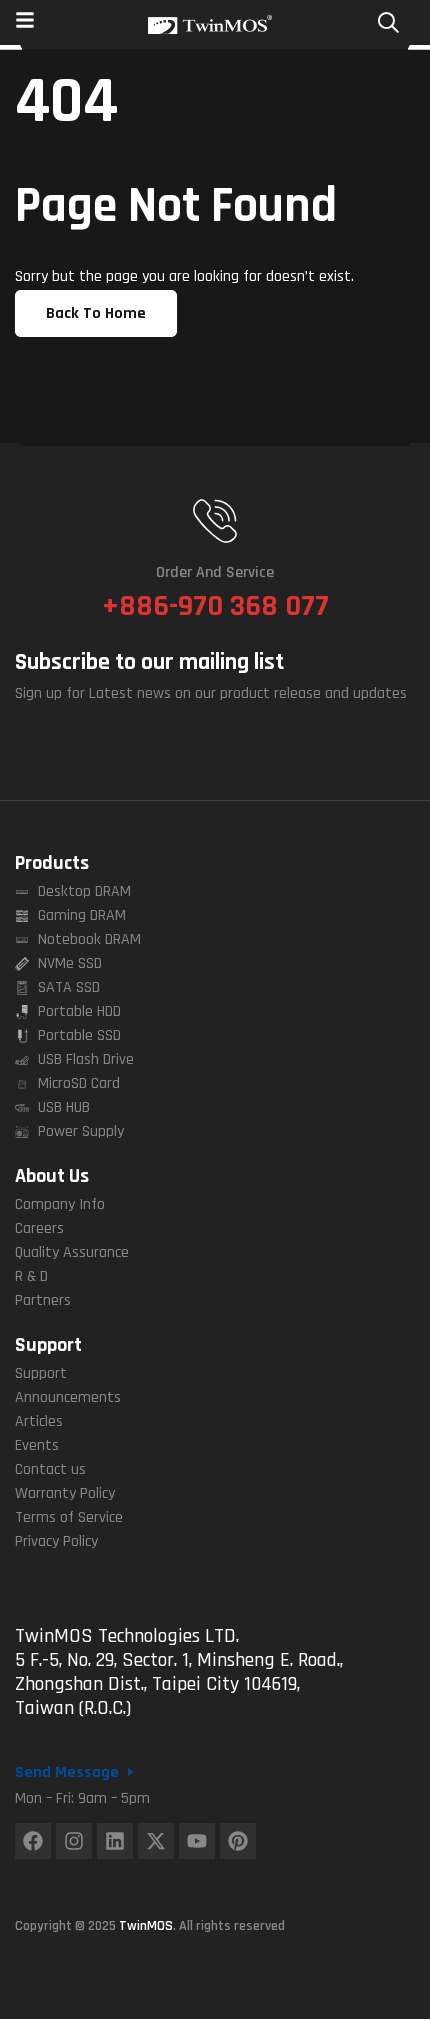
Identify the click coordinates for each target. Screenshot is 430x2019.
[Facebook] (33, 1841)
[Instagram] (74, 1841)
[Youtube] (197, 1841)
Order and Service (215, 572)
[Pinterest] (238, 1841)
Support (48, 1345)
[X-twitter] (156, 1841)
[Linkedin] (115, 1841)
